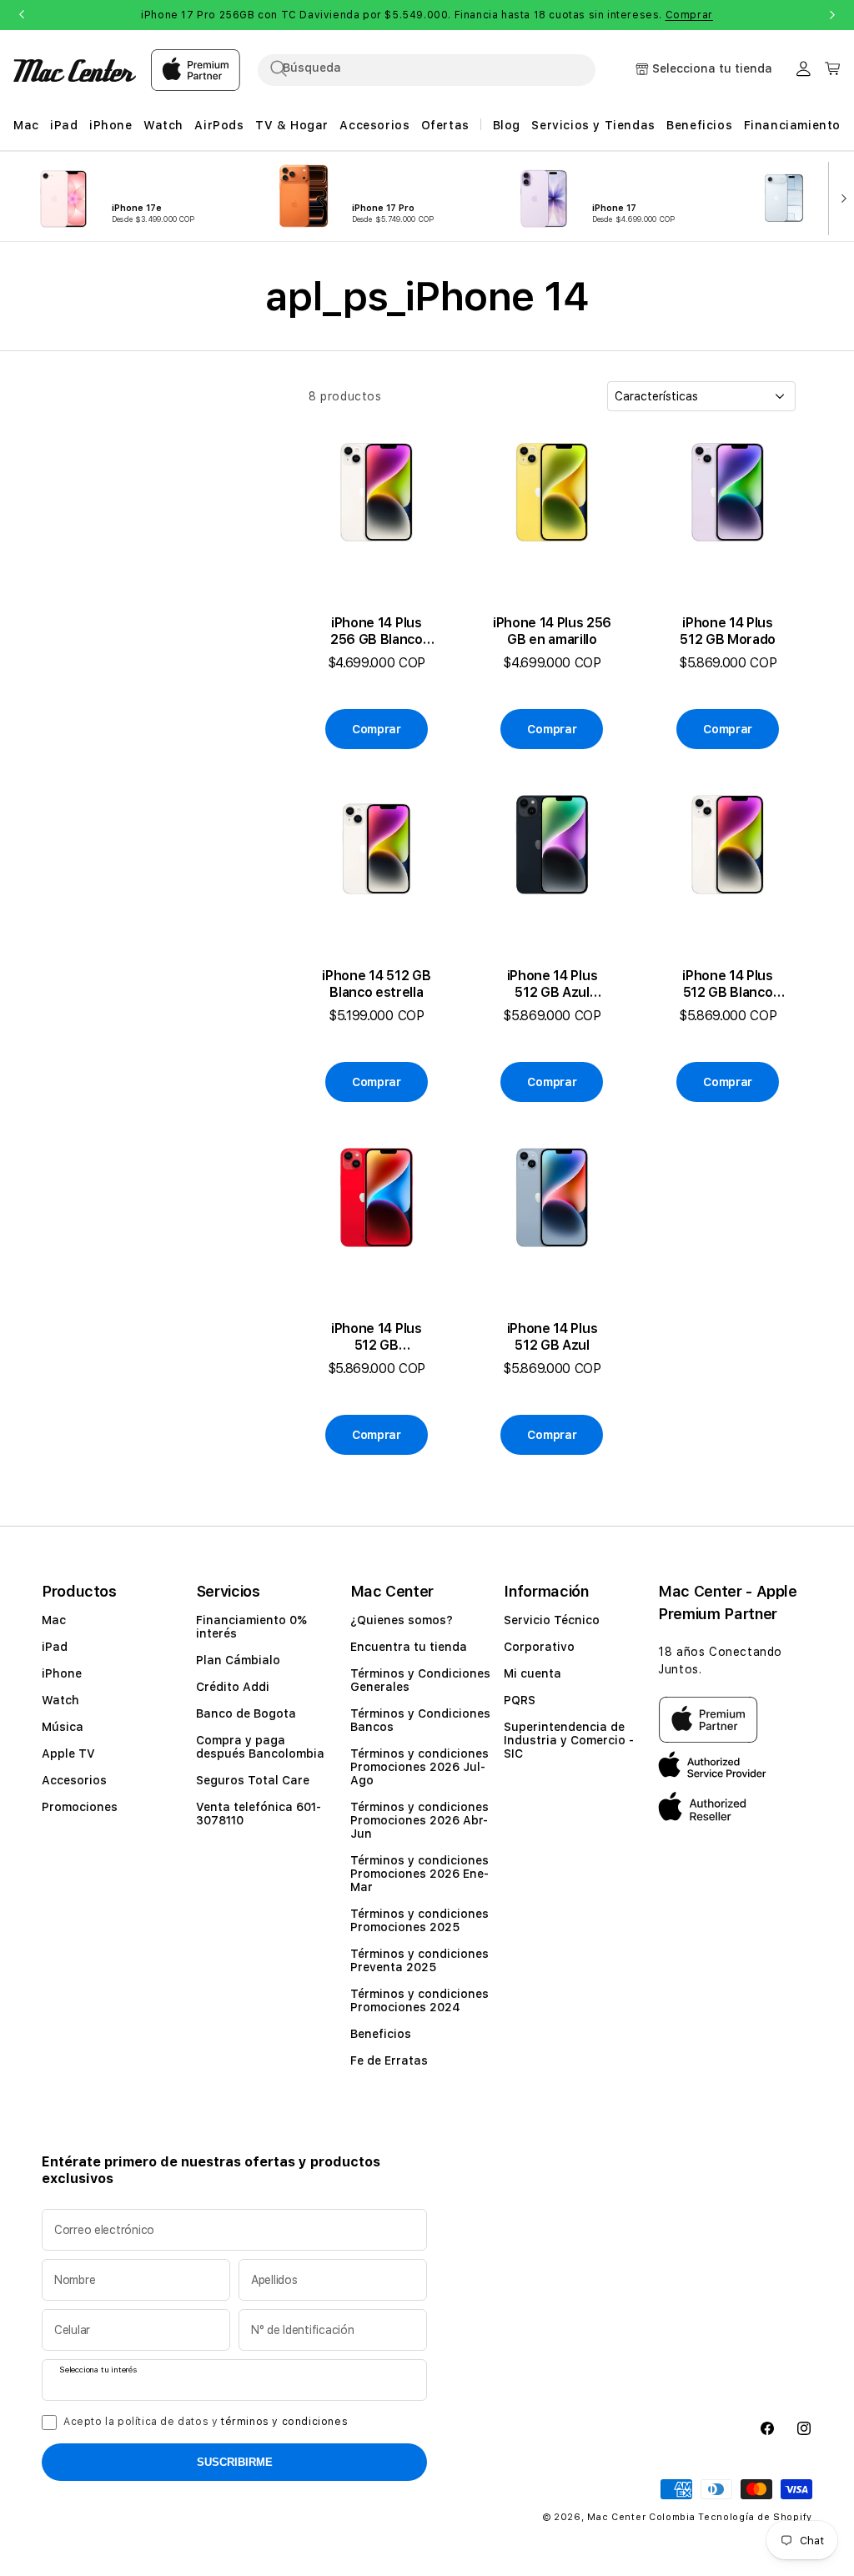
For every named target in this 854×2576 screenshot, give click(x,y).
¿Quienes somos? (402, 1620)
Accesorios (74, 1780)
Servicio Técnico (552, 1620)
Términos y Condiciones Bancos (420, 1720)
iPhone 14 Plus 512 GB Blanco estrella (728, 984)
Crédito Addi (233, 1687)
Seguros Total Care (253, 1780)
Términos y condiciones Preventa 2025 (419, 1960)
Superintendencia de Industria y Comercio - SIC (569, 1740)
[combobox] (441, 68)
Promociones (80, 1807)
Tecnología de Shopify (755, 2517)
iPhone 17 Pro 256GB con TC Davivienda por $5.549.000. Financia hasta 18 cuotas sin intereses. (427, 15)
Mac (54, 1620)
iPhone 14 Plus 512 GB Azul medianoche (553, 984)
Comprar (689, 15)
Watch (60, 1700)
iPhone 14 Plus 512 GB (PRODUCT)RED (377, 1337)
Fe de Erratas (389, 2060)
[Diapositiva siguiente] (840, 197)
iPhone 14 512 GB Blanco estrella (376, 984)
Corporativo (539, 1647)
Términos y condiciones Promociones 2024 (419, 2000)
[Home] (75, 70)
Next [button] (832, 15)
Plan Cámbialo (238, 1660)
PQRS (520, 1700)
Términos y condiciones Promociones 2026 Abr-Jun (419, 1820)
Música (63, 1727)
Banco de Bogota (246, 1713)
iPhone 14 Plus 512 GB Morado (728, 631)
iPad (55, 1647)
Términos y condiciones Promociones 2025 (419, 1920)
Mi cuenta (532, 1673)
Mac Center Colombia (641, 2517)
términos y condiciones (284, 2422)
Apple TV (68, 1753)
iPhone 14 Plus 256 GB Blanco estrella (377, 631)
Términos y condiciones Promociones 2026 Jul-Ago (419, 1767)
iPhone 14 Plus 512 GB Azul (553, 1337)
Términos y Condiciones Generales (420, 1680)
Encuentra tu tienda (409, 1647)
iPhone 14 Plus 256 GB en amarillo (552, 631)
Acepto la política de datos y (206, 2422)
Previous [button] (22, 15)
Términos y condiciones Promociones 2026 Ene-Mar (419, 1874)
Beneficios (381, 2034)
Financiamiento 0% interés (251, 1627)
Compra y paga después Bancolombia (260, 1747)
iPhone (62, 1673)
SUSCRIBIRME (235, 2462)
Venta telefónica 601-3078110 (259, 1814)
